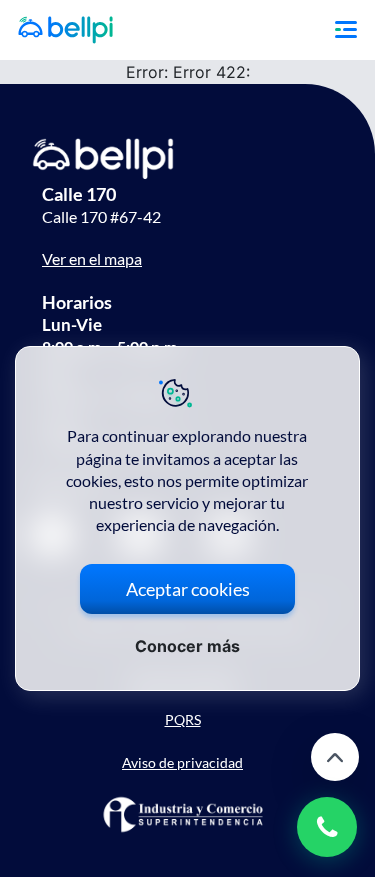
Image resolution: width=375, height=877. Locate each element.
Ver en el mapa (92, 258)
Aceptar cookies (188, 589)
